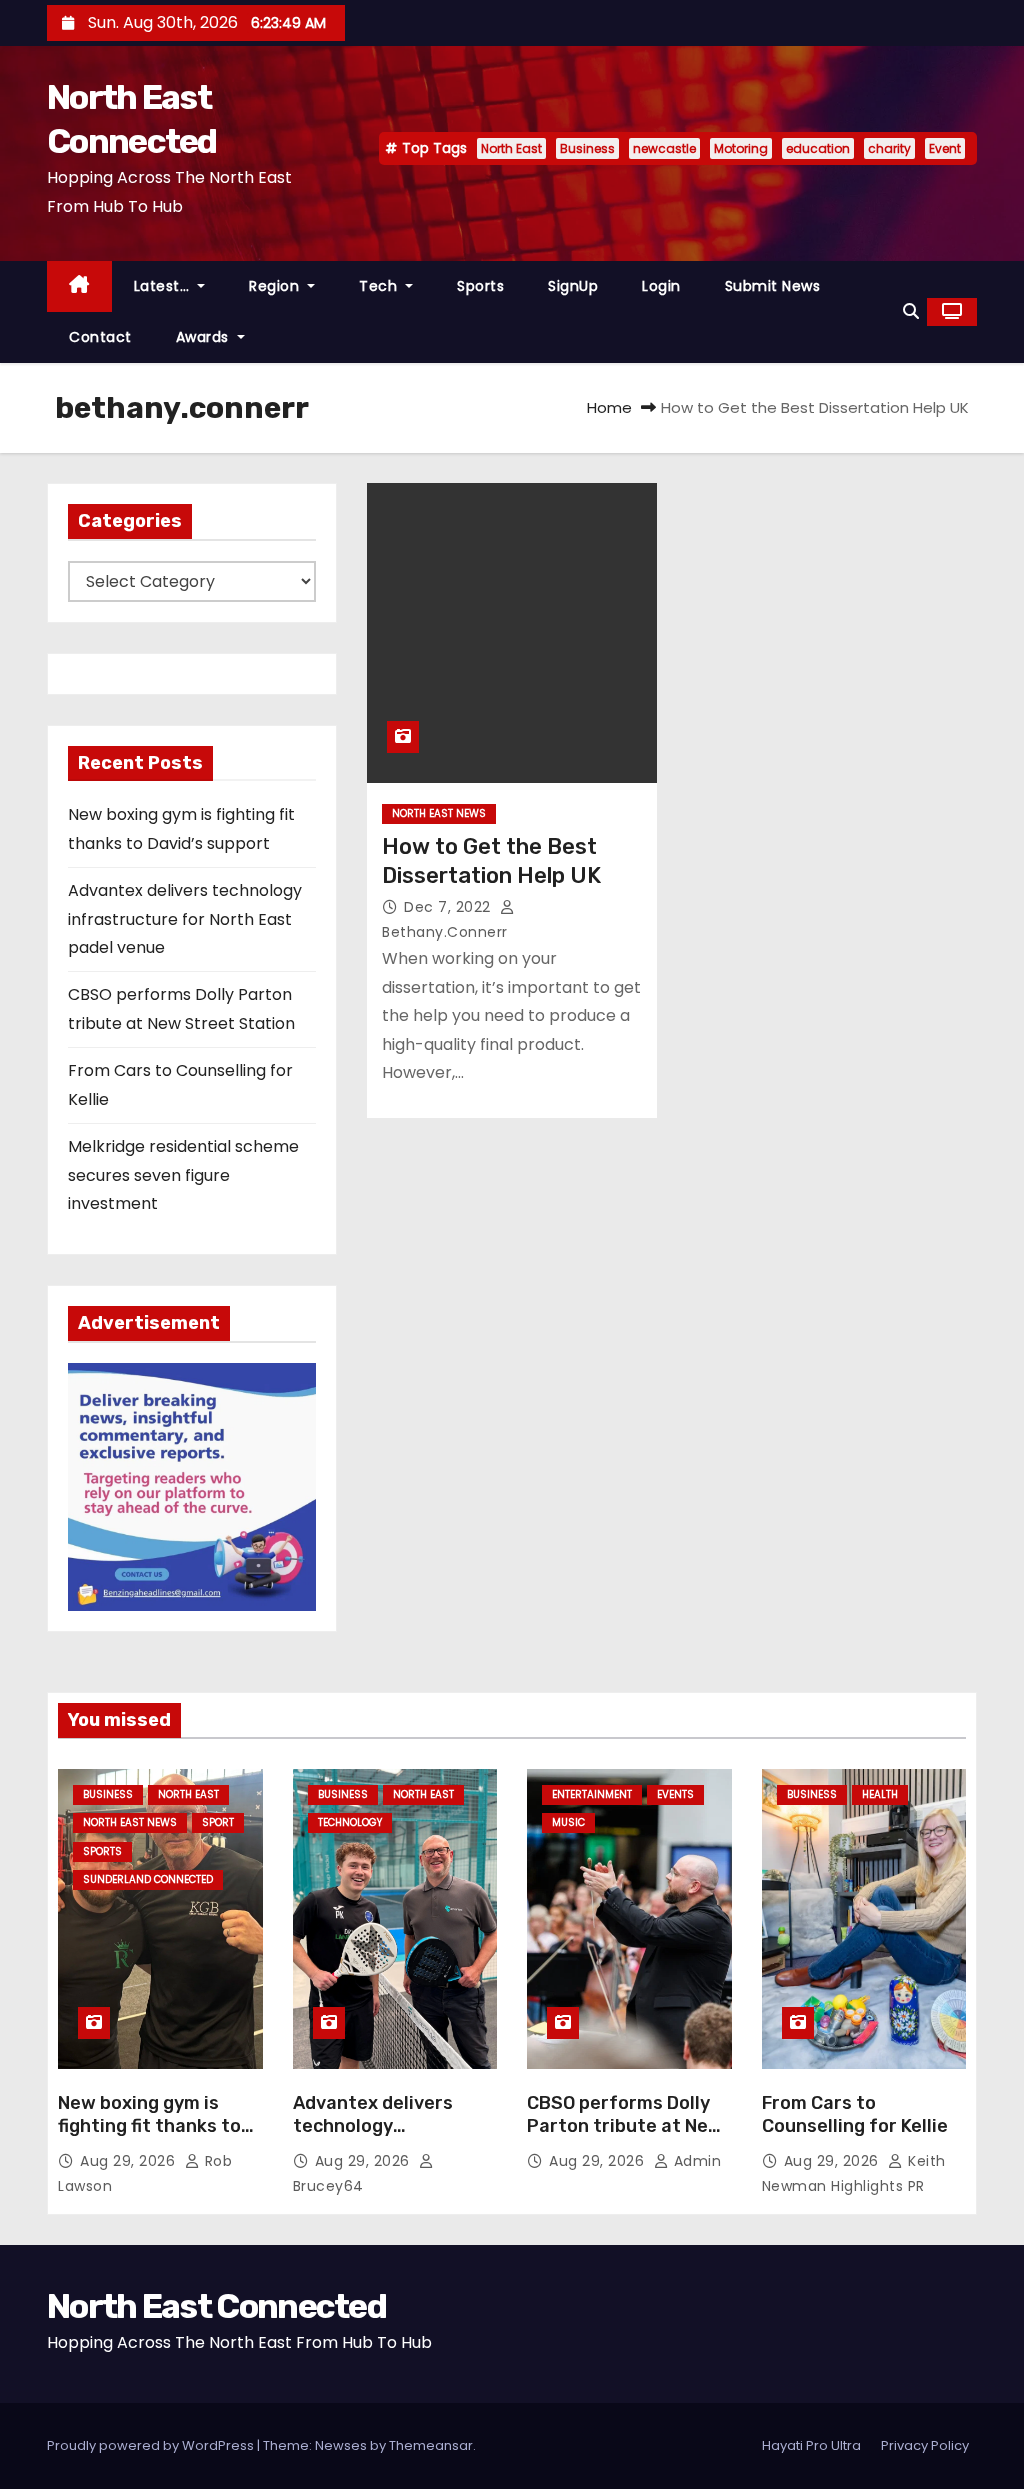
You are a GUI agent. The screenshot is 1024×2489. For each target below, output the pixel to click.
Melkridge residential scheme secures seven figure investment (183, 1175)
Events (675, 1794)
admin (695, 2161)
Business (587, 148)
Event (945, 148)
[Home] (79, 286)
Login (661, 286)
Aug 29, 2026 (130, 2161)
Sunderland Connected (148, 1879)
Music (568, 1822)
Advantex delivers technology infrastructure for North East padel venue (185, 919)
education (818, 148)
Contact (100, 337)
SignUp (573, 286)
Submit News (773, 286)
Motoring (741, 148)
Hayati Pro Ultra (811, 2445)
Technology (350, 1822)
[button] (911, 311)
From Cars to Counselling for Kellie (855, 2115)
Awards (205, 337)
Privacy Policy (925, 2445)
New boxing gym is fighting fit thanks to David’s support (149, 2127)
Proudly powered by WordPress (152, 2445)
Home (609, 407)
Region (276, 286)
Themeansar (431, 2445)
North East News (439, 813)
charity (889, 148)
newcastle (664, 148)
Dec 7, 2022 (449, 907)
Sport (218, 1822)
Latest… (164, 286)
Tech (380, 286)
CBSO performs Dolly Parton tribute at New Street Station (625, 2127)
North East (511, 148)
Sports (480, 286)
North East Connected (216, 2306)
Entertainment (592, 1794)
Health (880, 1794)
